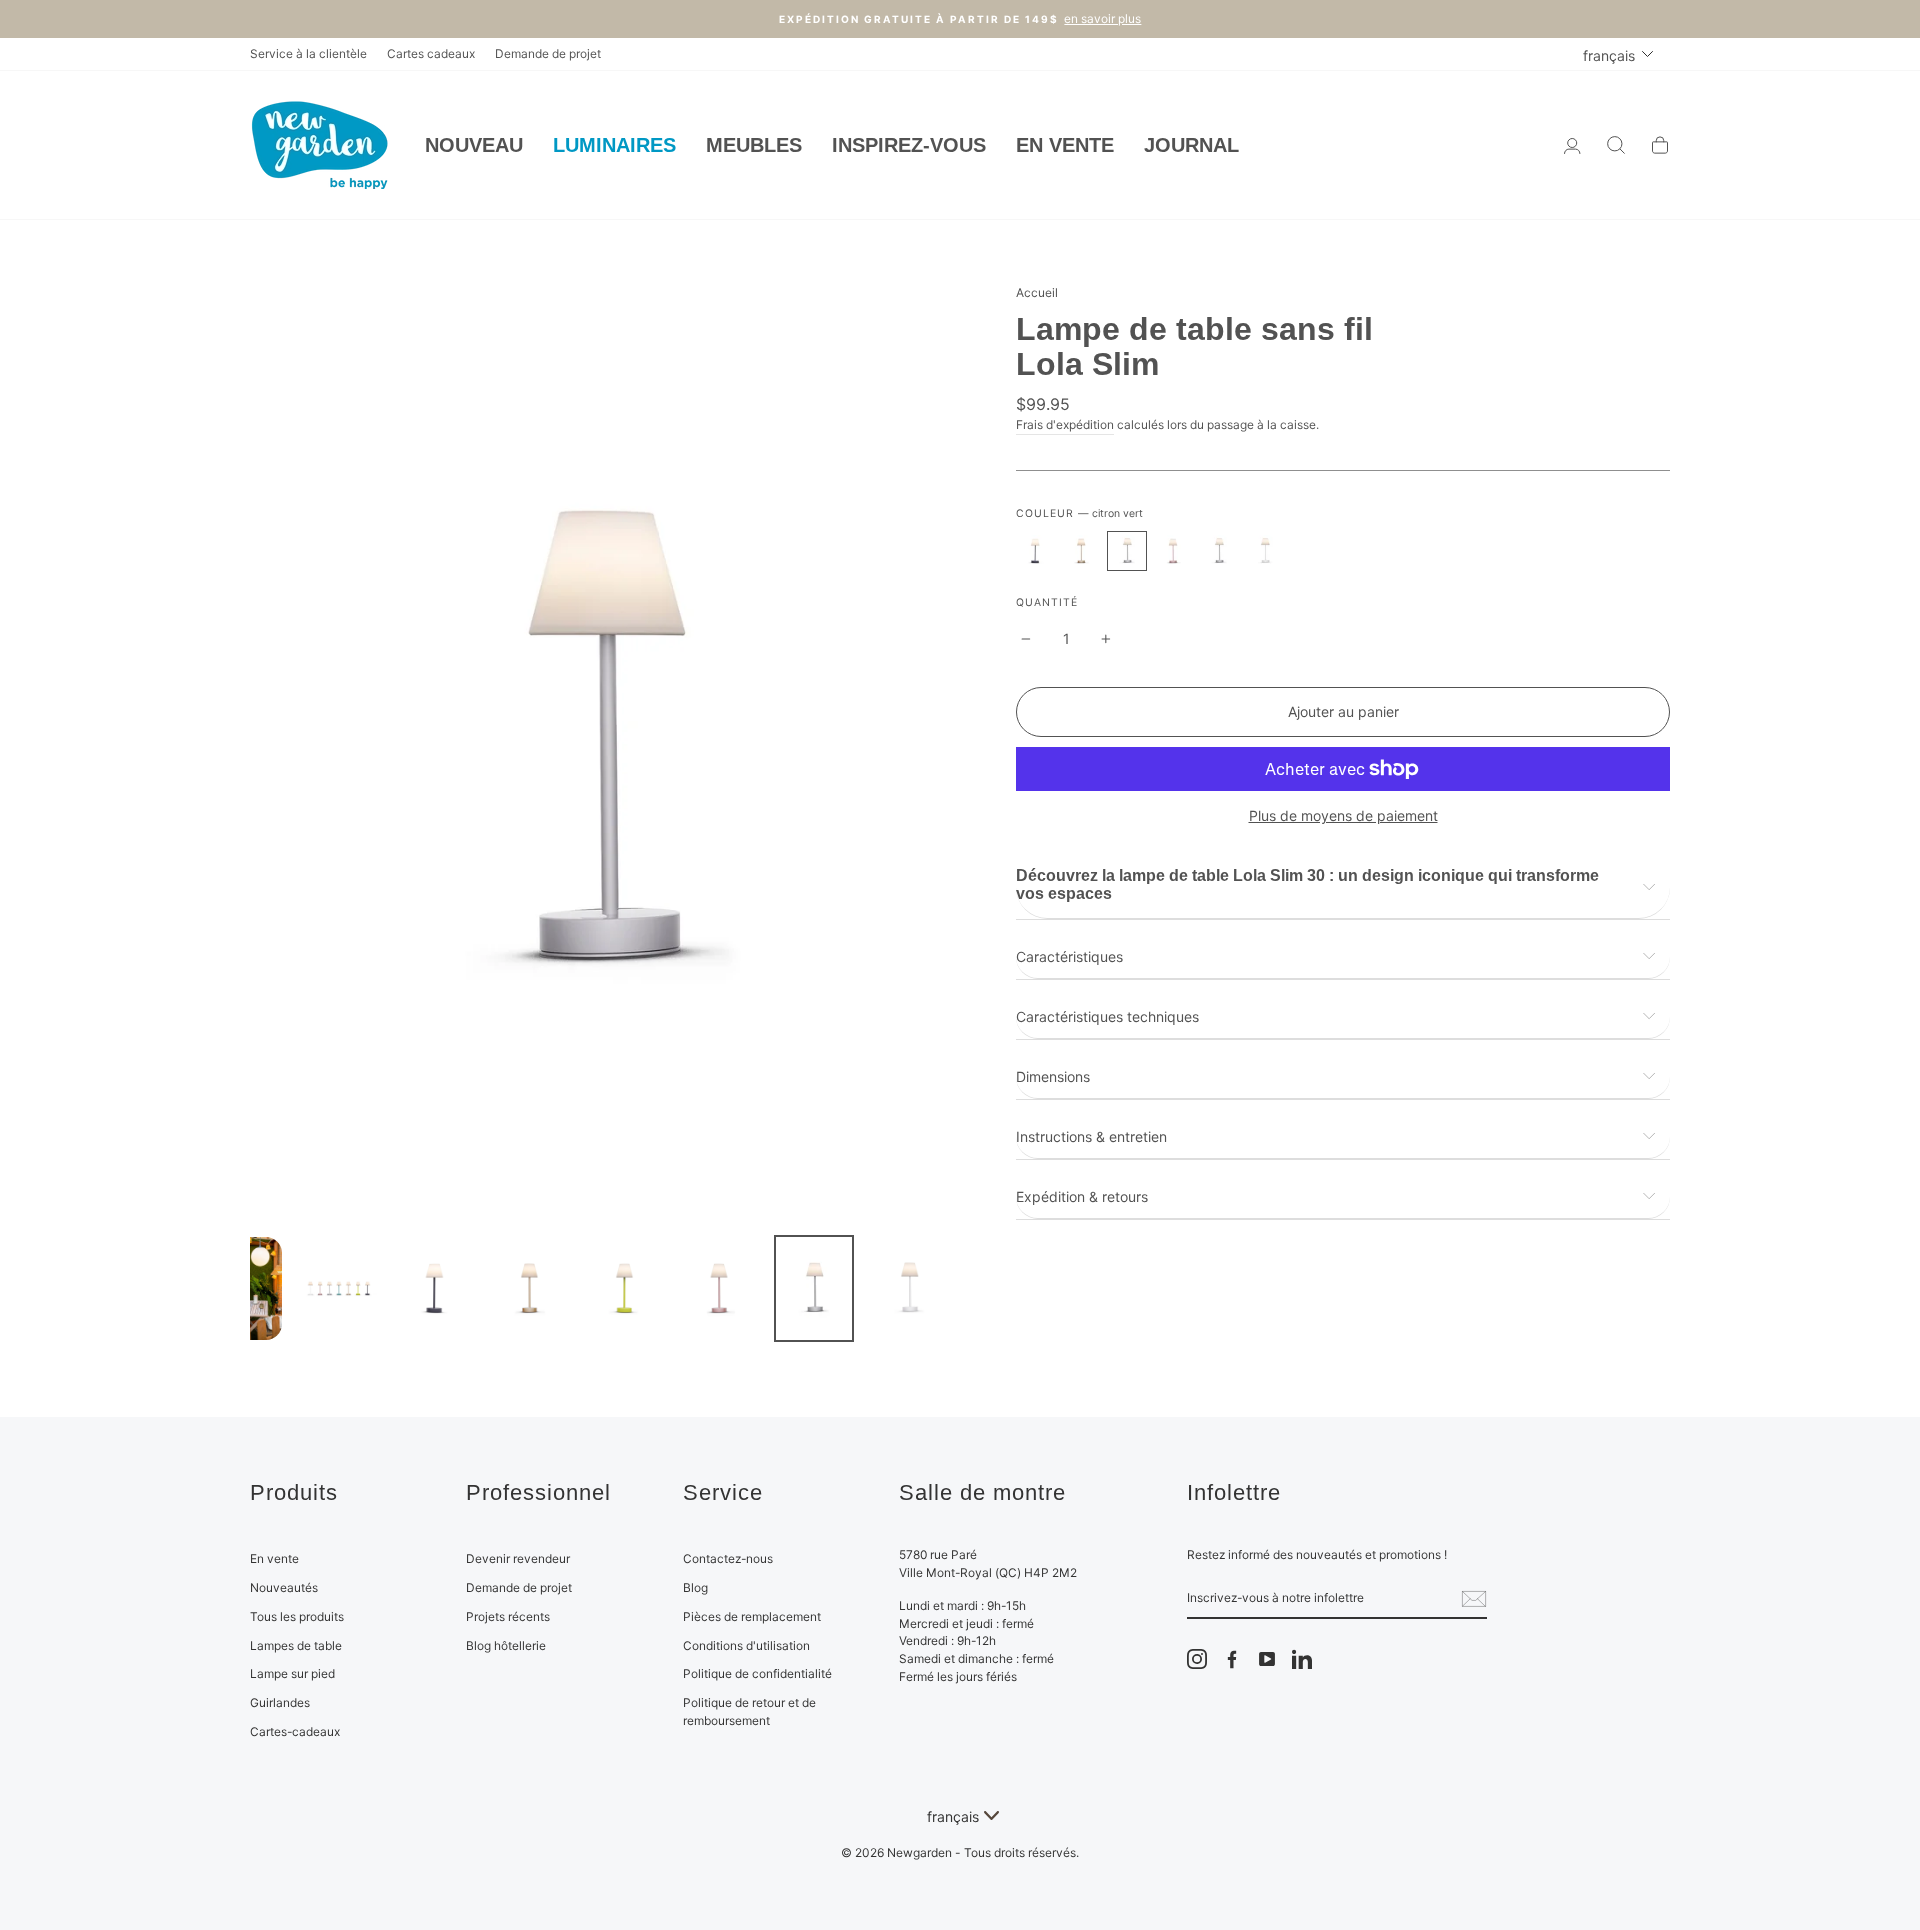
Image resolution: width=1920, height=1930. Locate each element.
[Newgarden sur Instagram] (1197, 1659)
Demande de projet (548, 53)
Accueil (1037, 292)
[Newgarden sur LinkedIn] (1302, 1659)
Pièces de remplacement (752, 1616)
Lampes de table (296, 1645)
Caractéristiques (1069, 956)
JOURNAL (1191, 145)
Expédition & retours (1082, 1196)
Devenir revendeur (518, 1558)
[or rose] (1173, 551)
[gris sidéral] (1219, 551)
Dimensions (1053, 1076)
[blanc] (1265, 551)
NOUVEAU (474, 145)
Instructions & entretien (1091, 1136)
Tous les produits (297, 1616)
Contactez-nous (728, 1558)
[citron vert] (1127, 551)
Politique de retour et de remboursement (749, 1711)
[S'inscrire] (1474, 1599)
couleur (1079, 513)
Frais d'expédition (1065, 424)
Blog (695, 1587)
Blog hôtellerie (506, 1645)
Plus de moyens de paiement (1343, 815)
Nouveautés (284, 1587)
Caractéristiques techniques (1107, 1016)
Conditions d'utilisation (746, 1645)
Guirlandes (280, 1702)
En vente (274, 1558)
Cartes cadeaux (431, 53)
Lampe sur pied (292, 1673)
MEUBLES (754, 145)
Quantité (1047, 602)
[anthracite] (1035, 551)
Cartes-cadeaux (295, 1731)
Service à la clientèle (308, 53)
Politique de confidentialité (757, 1673)
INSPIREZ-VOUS (909, 145)
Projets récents (508, 1616)
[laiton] (1081, 551)
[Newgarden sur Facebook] (1232, 1659)
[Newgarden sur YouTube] (1267, 1659)
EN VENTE (1065, 145)
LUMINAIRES (614, 145)
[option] (960, 19)
